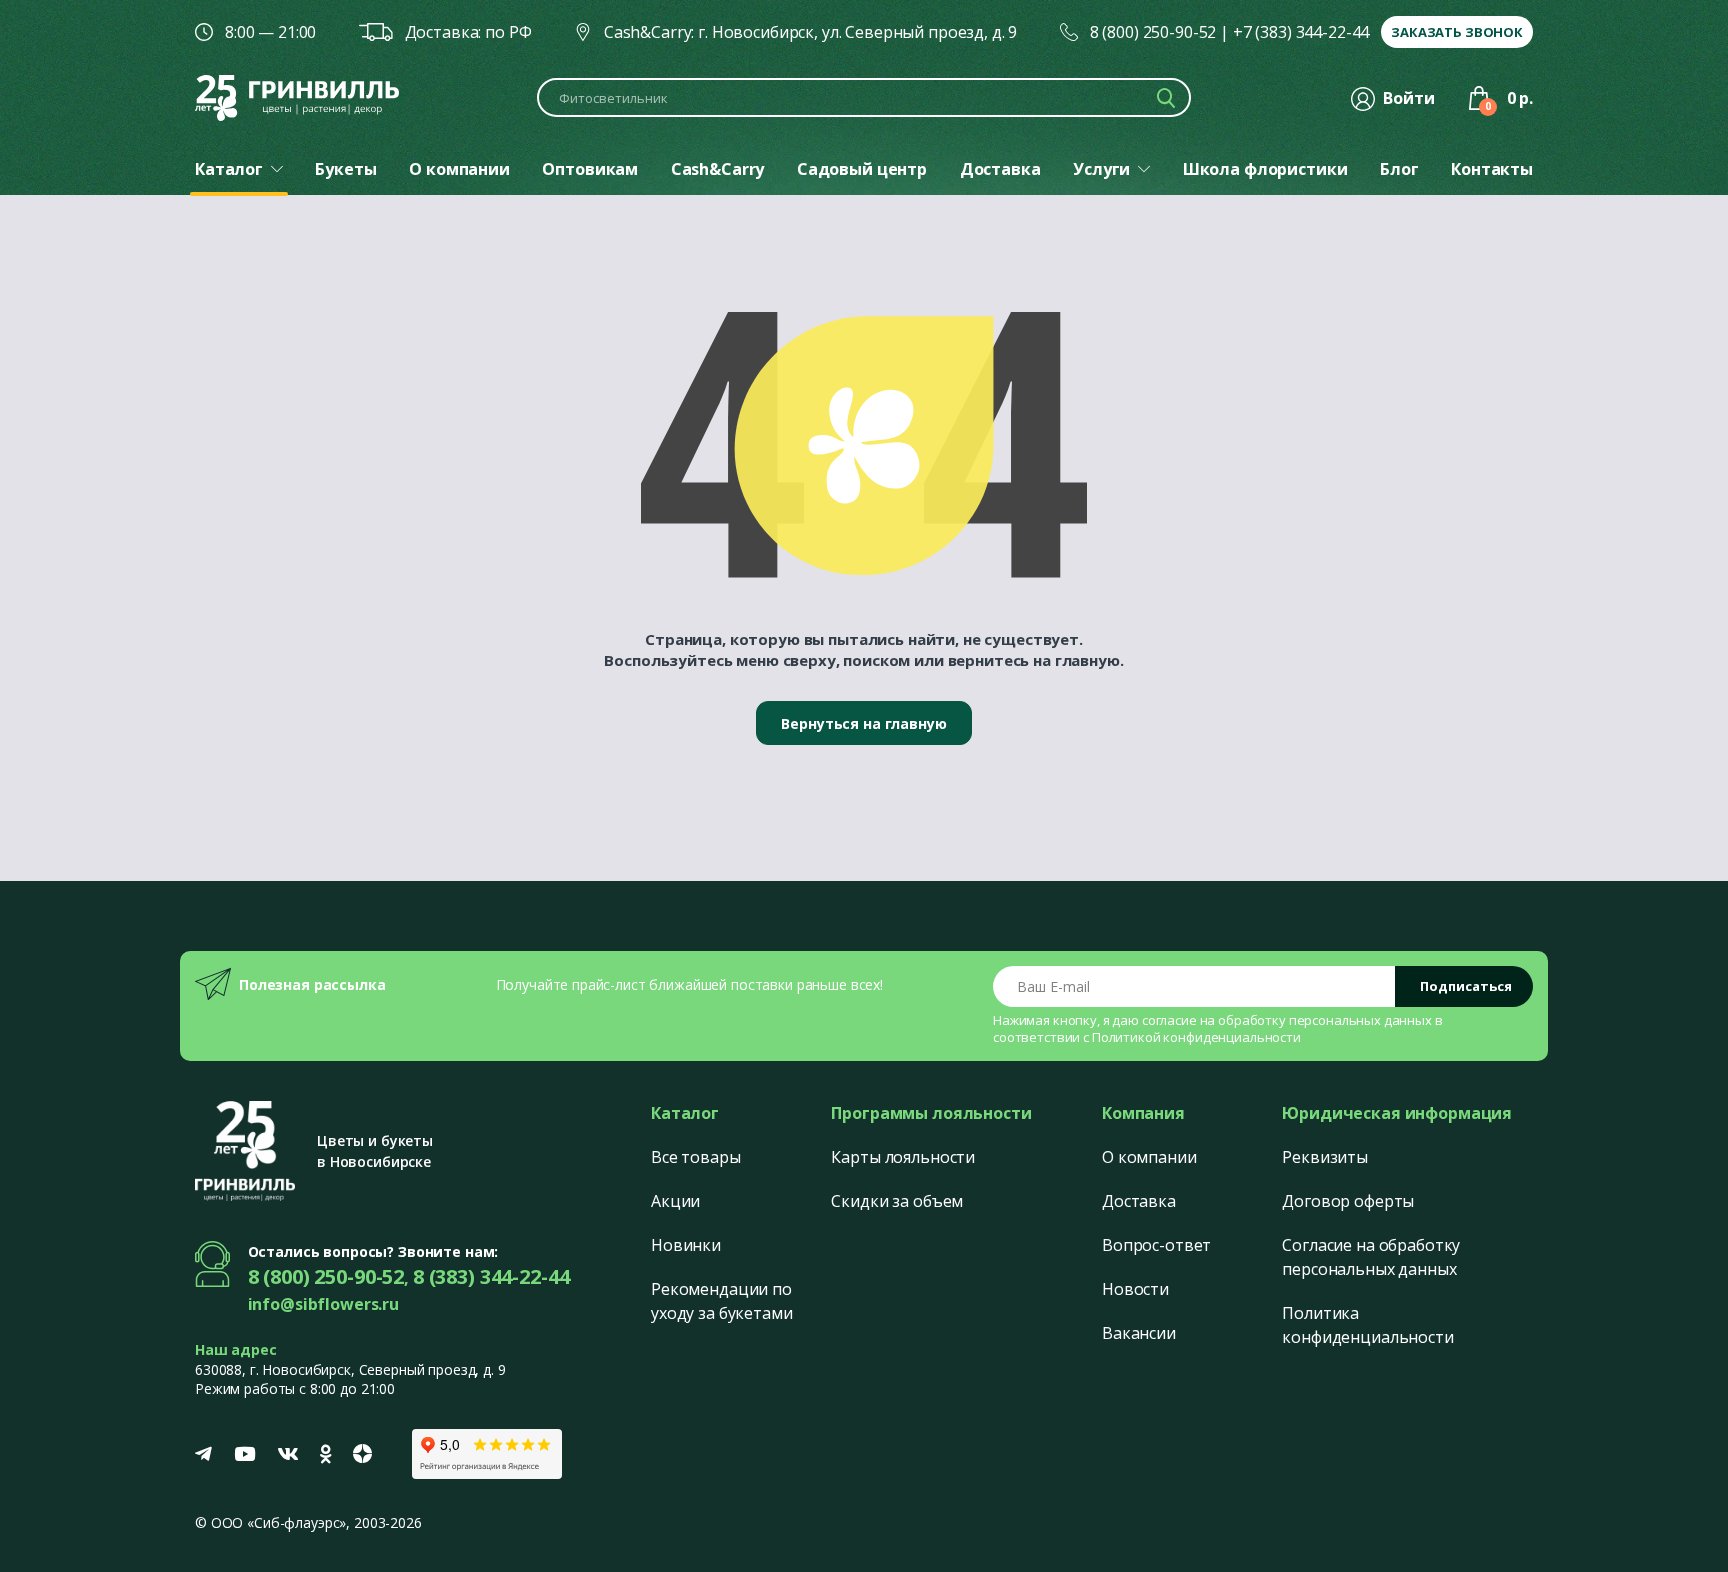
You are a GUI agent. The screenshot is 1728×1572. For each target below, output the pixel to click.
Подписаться (1466, 986)
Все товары (696, 1157)
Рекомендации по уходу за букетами (722, 1301)
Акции (675, 1201)
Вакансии (1139, 1333)
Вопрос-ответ (1156, 1245)
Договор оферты (1348, 1201)
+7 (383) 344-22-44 (1301, 32)
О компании (1149, 1157)
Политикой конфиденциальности (1196, 1037)
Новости (1135, 1289)
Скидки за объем (897, 1201)
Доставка (1139, 1201)
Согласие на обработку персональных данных (1371, 1257)
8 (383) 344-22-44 (491, 1276)
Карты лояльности (903, 1157)
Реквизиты (1325, 1157)
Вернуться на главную (863, 723)
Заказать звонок (1457, 32)
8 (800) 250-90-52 (1153, 32)
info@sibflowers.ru (323, 1304)
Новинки (686, 1245)
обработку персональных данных (1325, 1020)
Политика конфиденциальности (1367, 1325)
